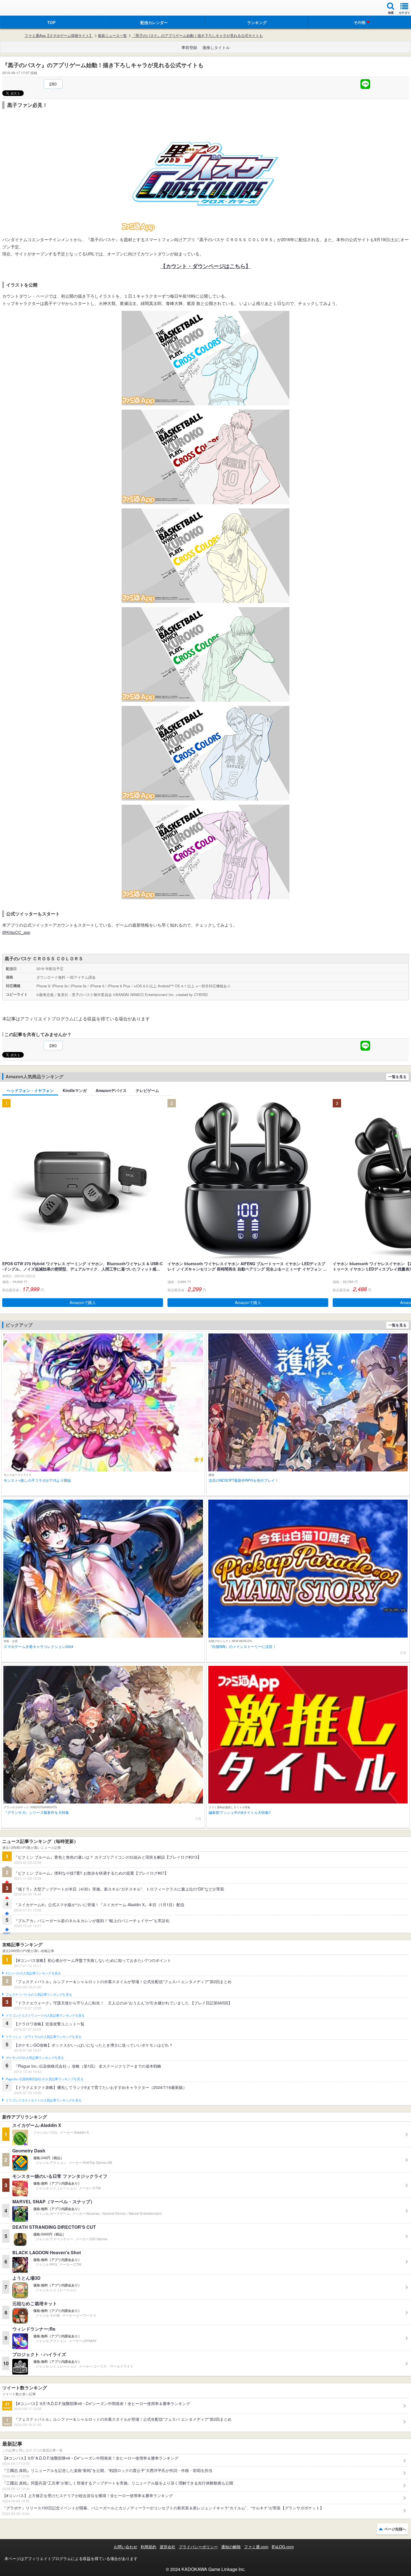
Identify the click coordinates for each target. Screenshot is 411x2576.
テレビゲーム (147, 1090)
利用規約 (148, 2547)
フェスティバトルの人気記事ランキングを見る (39, 1995)
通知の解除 (231, 2547)
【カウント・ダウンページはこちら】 (206, 266)
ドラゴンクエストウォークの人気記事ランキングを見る (45, 2016)
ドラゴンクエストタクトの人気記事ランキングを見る (43, 2100)
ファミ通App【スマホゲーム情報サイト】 (59, 36)
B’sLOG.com (283, 2547)
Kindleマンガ (75, 1090)
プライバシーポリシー (198, 2547)
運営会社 (167, 2547)
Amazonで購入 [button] (83, 1302)
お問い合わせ (126, 2547)
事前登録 (189, 47)
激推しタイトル (216, 47)
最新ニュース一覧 (112, 36)
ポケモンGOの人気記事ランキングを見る (35, 2058)
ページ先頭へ (395, 2529)
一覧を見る (397, 1076)
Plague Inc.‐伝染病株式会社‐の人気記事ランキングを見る (44, 2079)
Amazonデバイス (111, 1090)
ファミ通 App (21, 9)
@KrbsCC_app (16, 932)
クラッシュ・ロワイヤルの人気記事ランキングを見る (43, 2037)
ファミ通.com (256, 2547)
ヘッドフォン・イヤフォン (30, 1090)
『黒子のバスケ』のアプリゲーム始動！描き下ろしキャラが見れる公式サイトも (197, 36)
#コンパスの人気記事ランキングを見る (33, 1973)
